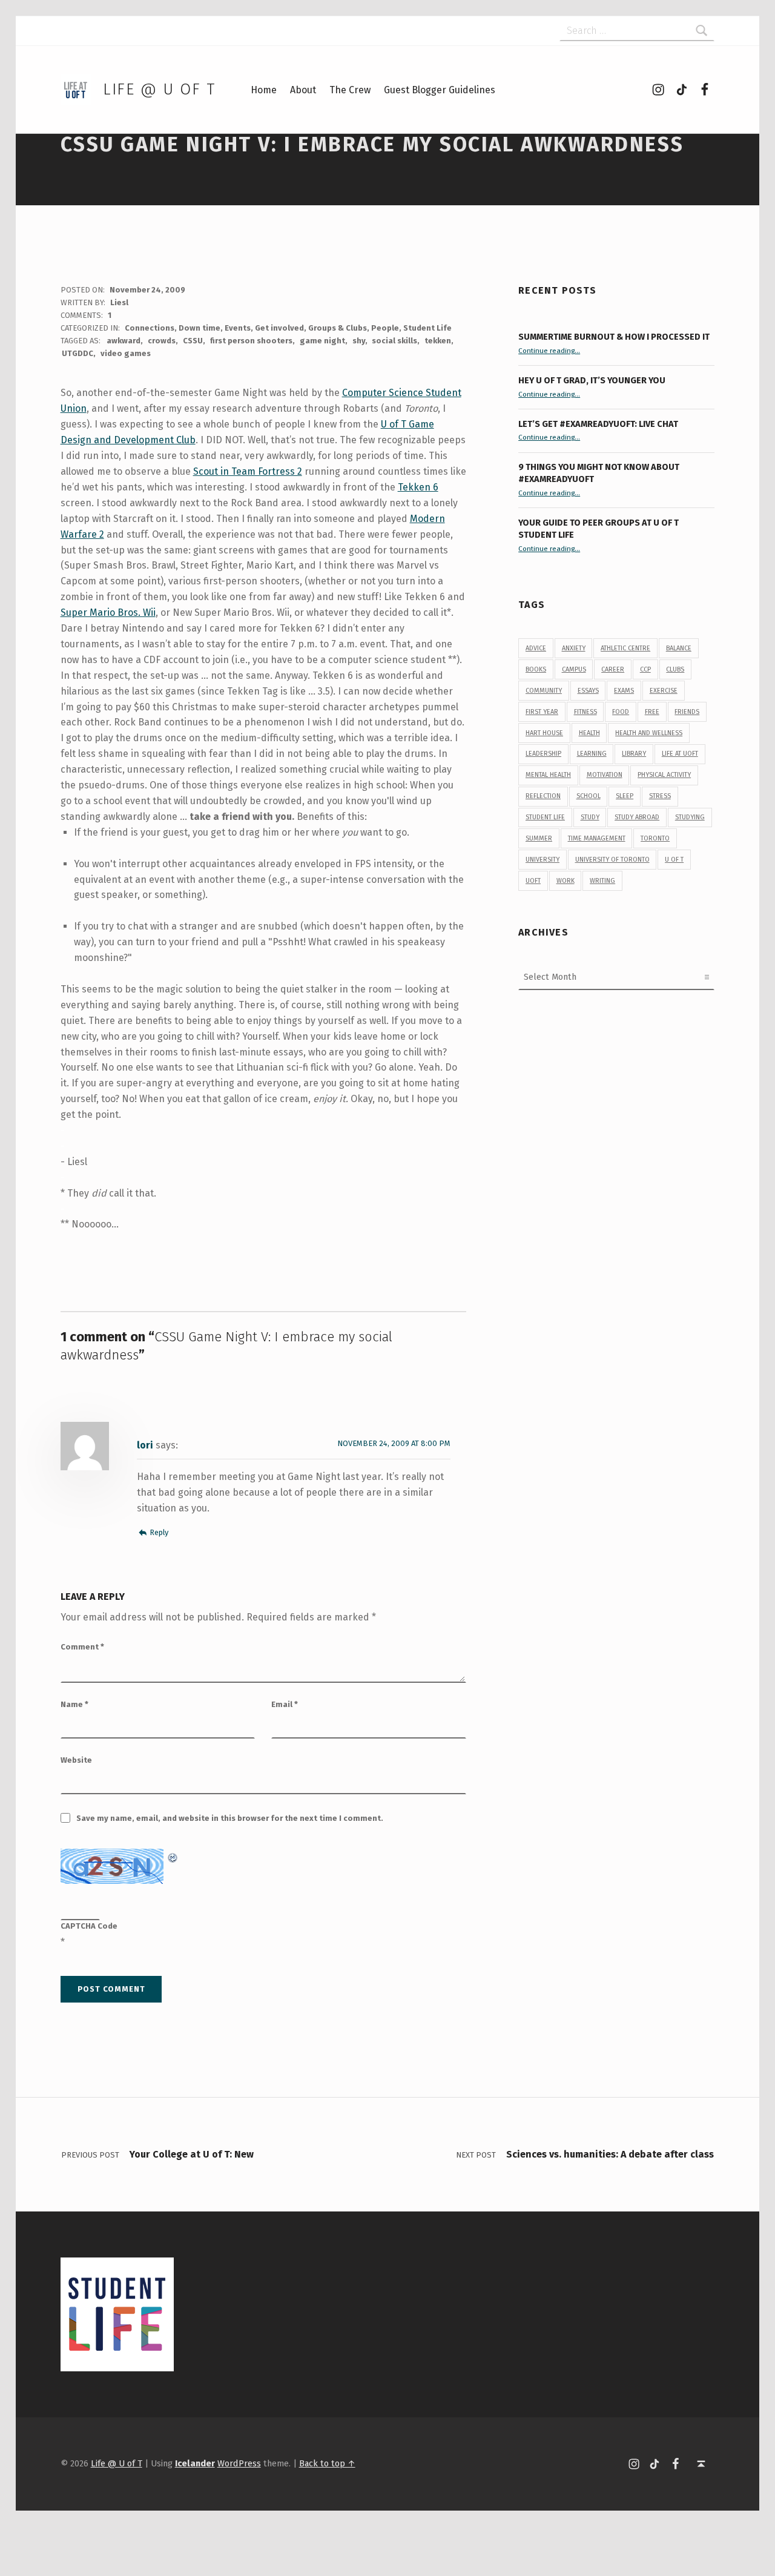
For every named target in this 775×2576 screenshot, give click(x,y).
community (544, 691)
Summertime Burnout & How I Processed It (614, 337)
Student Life (427, 328)
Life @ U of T (159, 89)
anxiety (574, 648)
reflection (543, 796)
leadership (543, 754)
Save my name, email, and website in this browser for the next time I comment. (230, 1818)
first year (542, 712)
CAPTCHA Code (89, 1926)
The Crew (350, 90)
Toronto (655, 838)
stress (660, 796)
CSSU (193, 341)
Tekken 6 (418, 487)
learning (592, 754)
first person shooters (251, 341)
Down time (200, 328)
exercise (664, 691)
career (613, 669)
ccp (645, 669)
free (652, 712)
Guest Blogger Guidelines (440, 90)
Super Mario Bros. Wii (108, 613)
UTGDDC (77, 353)
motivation (605, 775)
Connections (150, 328)
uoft (533, 881)
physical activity (664, 775)
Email (285, 1704)
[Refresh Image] (173, 1856)
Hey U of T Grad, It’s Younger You (593, 380)
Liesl (119, 302)
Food (621, 712)
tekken (438, 341)
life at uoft (680, 754)
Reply (159, 1532)
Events (238, 328)
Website (76, 1760)
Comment (82, 1647)
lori (145, 1445)
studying (690, 817)
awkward (124, 341)
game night (322, 341)
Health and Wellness (649, 733)
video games (126, 353)
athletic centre (625, 648)
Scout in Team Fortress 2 (248, 471)
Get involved (279, 328)
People (385, 328)
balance (679, 648)
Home (264, 90)
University (542, 860)
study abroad (637, 817)
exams (624, 691)
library (634, 754)
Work (566, 881)
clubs (675, 669)
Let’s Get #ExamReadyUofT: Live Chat (598, 424)
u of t (674, 860)
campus (574, 669)
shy (359, 341)
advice (536, 648)
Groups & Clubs (338, 328)
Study (590, 817)
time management (597, 838)
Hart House (544, 733)
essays (588, 691)
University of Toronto (612, 860)
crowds (162, 341)
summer (539, 838)
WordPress (239, 2463)
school (589, 796)
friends (687, 712)
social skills (394, 341)
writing (602, 881)
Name (74, 1704)
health (589, 733)
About (303, 90)
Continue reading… (549, 351)
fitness (585, 712)
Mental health (548, 775)
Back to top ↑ (327, 2463)
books (536, 669)
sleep (625, 796)
